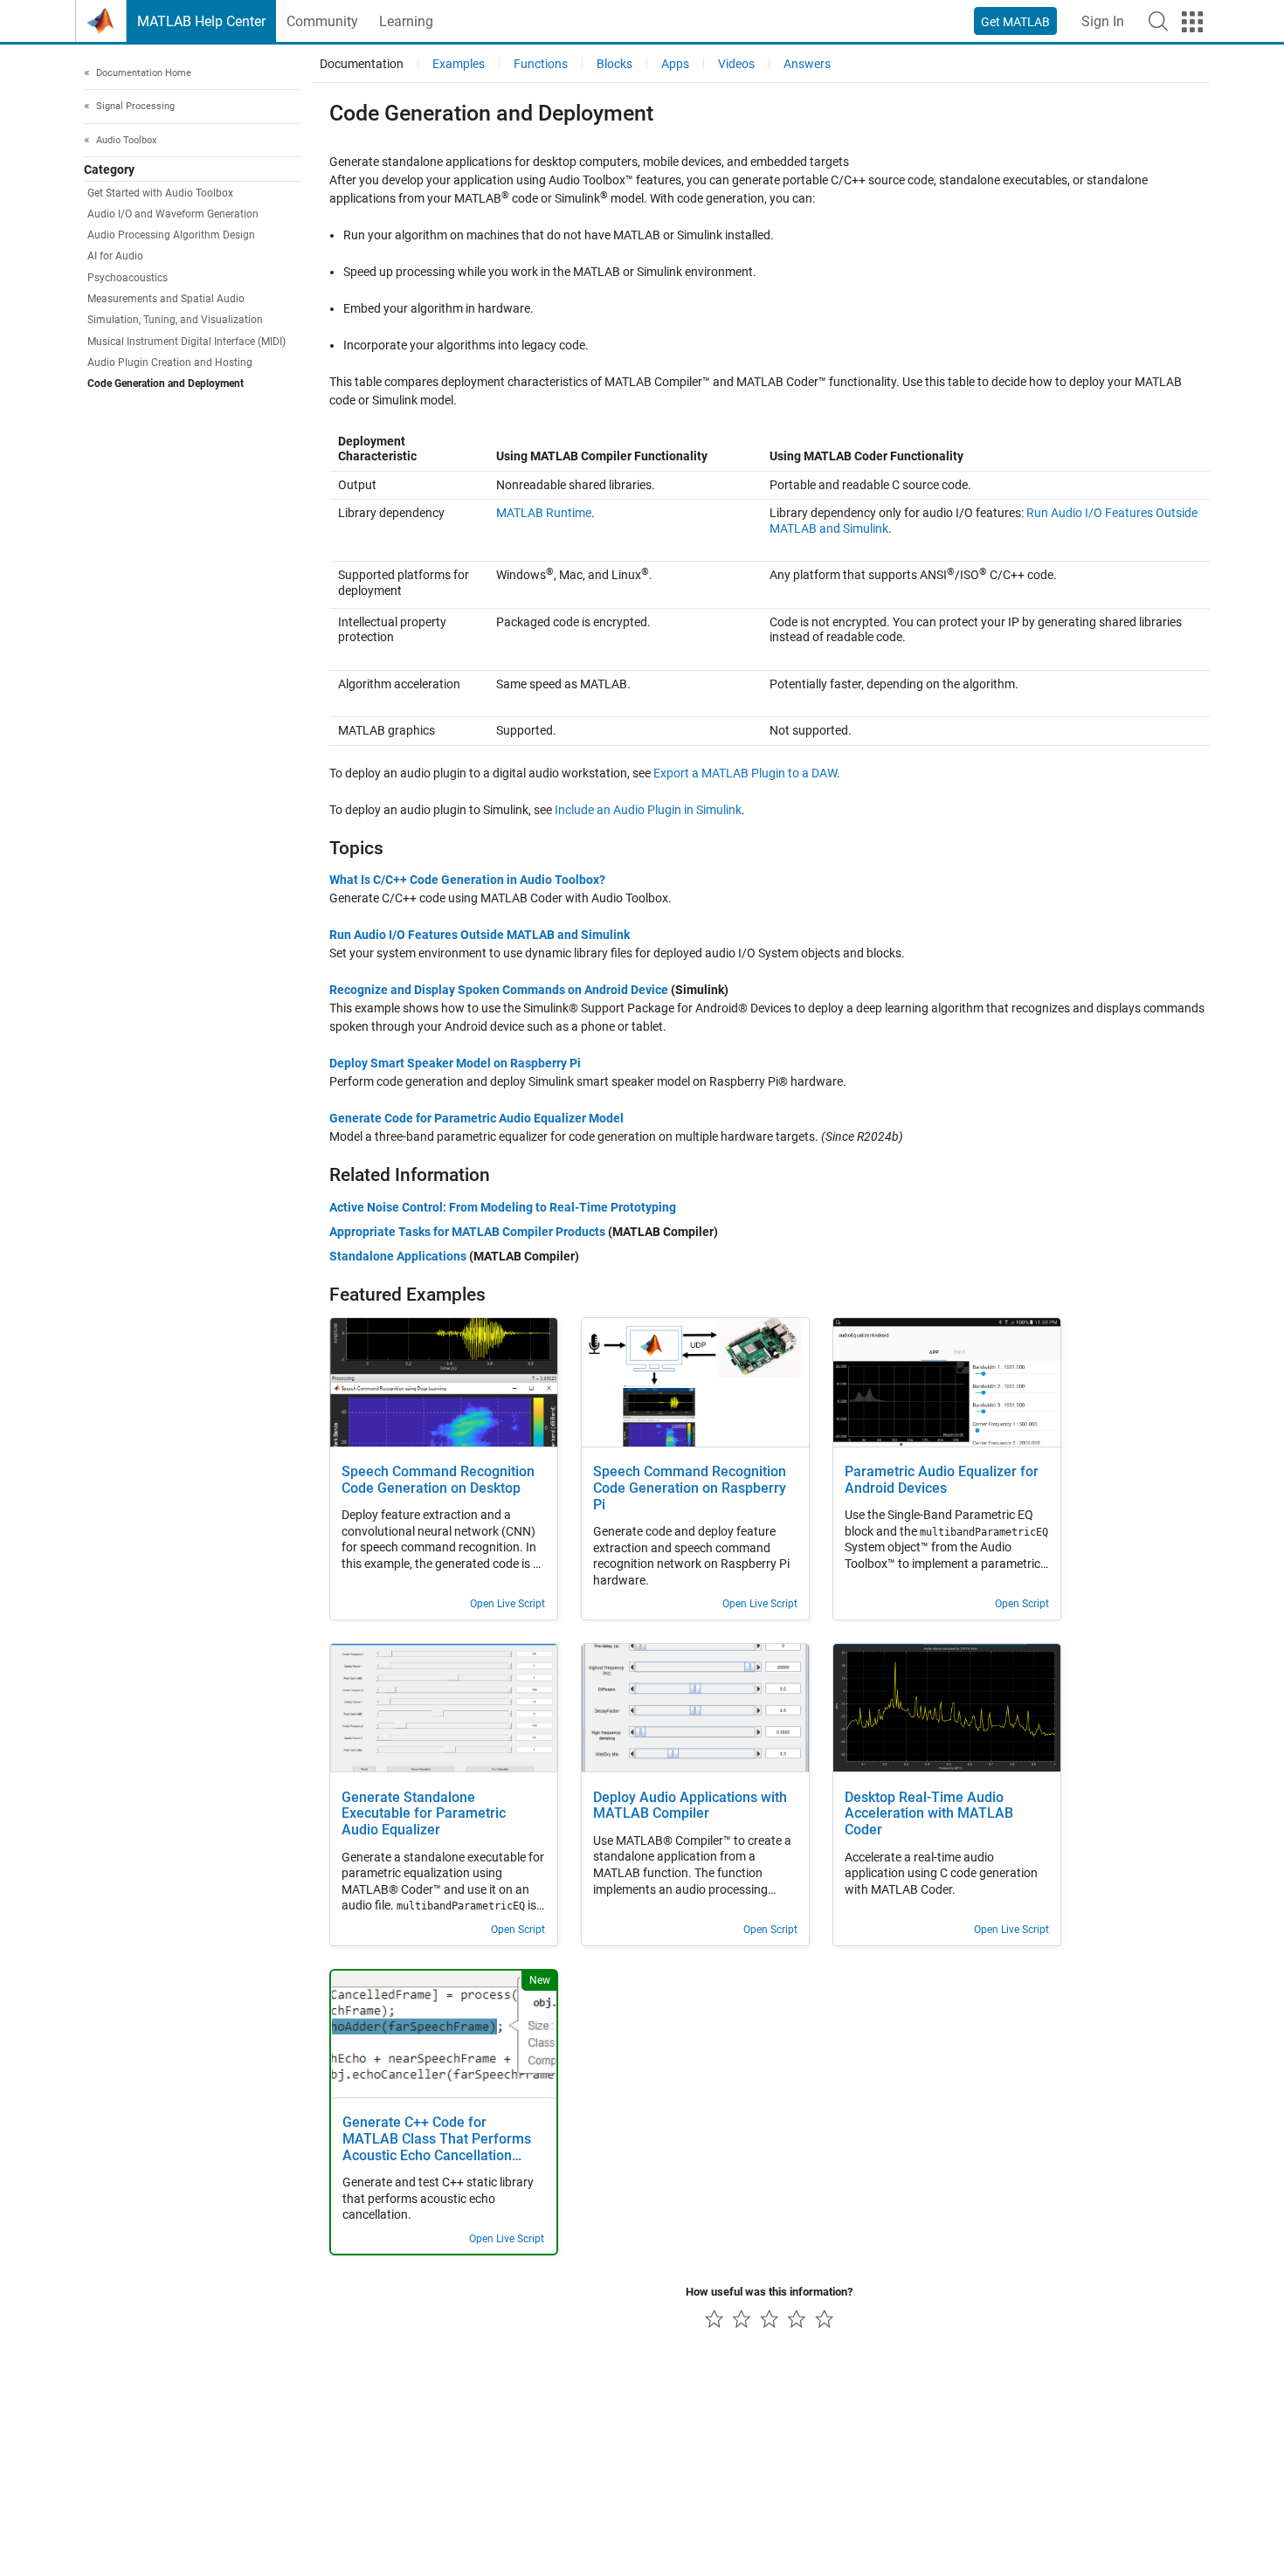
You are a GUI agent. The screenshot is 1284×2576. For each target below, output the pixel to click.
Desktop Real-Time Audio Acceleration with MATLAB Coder (929, 1814)
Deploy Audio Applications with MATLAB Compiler (690, 1806)
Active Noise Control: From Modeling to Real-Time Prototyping (503, 1207)
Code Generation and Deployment (166, 384)
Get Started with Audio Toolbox (160, 193)
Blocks (614, 64)
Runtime (544, 513)
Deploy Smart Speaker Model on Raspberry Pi (455, 1063)
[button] (1158, 21)
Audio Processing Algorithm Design (171, 236)
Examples (459, 64)
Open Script (1022, 1604)
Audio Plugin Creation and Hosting (170, 363)
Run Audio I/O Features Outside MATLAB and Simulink (480, 935)
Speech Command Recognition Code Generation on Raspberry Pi (690, 1488)
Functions (541, 64)
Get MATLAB (1015, 22)
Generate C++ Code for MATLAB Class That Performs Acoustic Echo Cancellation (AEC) (437, 2140)
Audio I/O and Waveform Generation (173, 214)
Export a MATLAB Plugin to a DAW (745, 773)
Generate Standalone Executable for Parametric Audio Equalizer (424, 1814)
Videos (736, 64)
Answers (807, 64)
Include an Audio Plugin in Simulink (648, 810)
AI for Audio (115, 257)
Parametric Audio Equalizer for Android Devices (942, 1480)
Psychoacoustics (128, 278)
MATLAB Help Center (201, 21)
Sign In (1103, 21)
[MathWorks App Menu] (1192, 22)
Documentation (362, 64)
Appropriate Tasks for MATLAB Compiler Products (467, 1232)
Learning (406, 21)
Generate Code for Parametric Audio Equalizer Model (476, 1118)
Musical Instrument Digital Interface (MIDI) (186, 342)
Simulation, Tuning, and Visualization (175, 321)
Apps (675, 64)
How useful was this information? (769, 2292)
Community (322, 21)
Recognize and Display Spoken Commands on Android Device (499, 990)
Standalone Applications (398, 1256)
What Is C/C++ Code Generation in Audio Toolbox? (467, 880)
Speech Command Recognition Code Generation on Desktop (438, 1480)
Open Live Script (507, 1604)
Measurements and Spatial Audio (166, 300)
